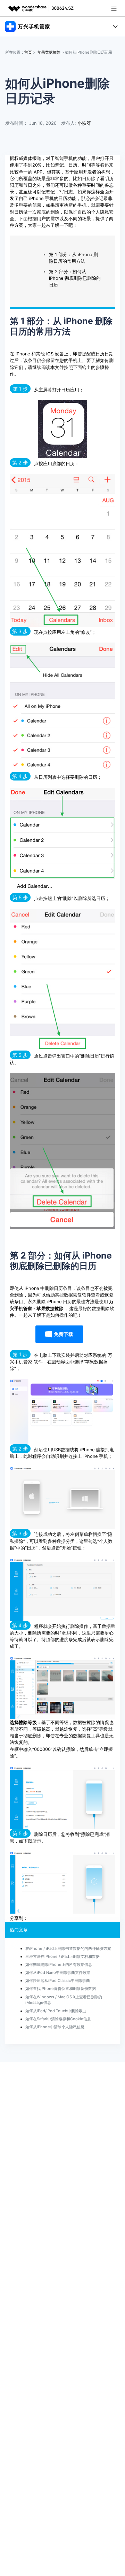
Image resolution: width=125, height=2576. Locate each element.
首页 (28, 52)
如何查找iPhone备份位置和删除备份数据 (61, 1989)
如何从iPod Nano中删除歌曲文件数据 (58, 1973)
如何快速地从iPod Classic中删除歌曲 (58, 1981)
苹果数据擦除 (49, 52)
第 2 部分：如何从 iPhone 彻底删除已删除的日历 (75, 278)
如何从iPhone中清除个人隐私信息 (55, 2027)
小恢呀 (84, 123)
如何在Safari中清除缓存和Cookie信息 (58, 2019)
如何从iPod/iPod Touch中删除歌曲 (56, 2011)
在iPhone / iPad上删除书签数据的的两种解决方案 (68, 1948)
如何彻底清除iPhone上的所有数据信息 (59, 1964)
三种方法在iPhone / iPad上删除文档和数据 (62, 1956)
